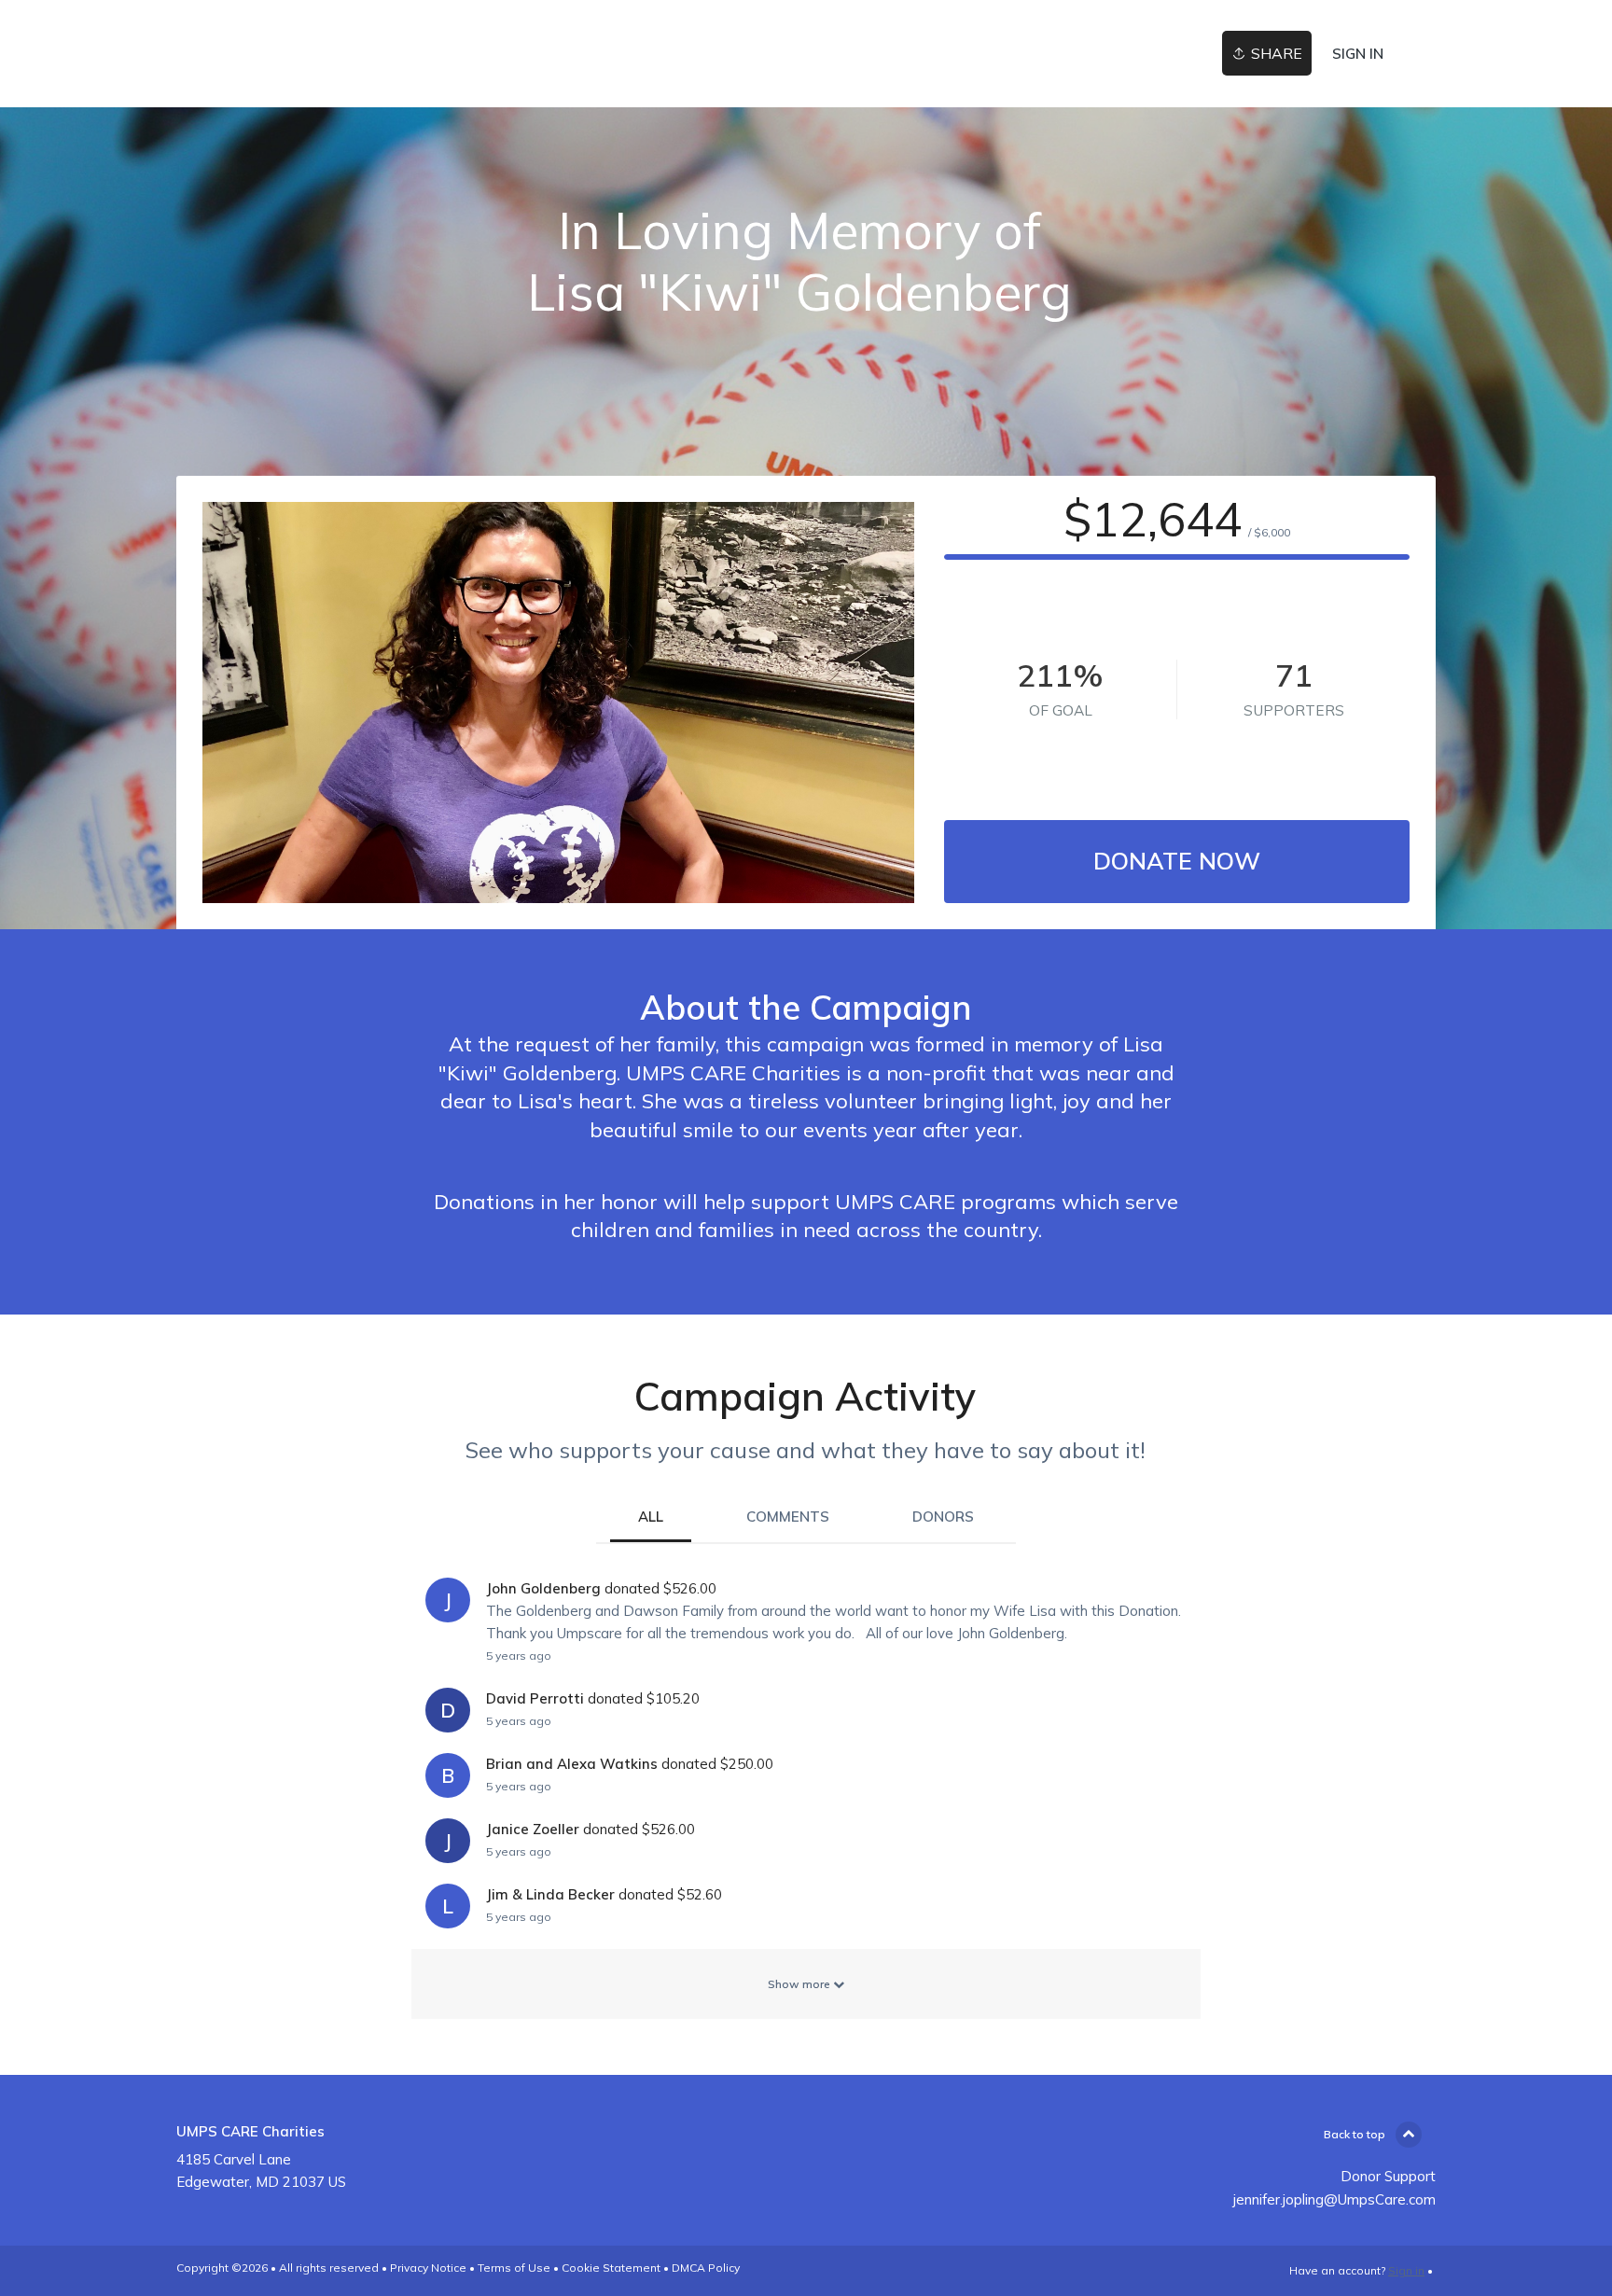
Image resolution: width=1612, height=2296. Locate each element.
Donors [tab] (943, 1517)
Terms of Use (514, 2268)
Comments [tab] (788, 1517)
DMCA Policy (706, 2268)
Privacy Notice (428, 2268)
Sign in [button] (1358, 54)
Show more (800, 1984)
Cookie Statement (611, 2268)
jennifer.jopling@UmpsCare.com (1334, 2199)
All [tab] (651, 1517)
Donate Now (1177, 861)
